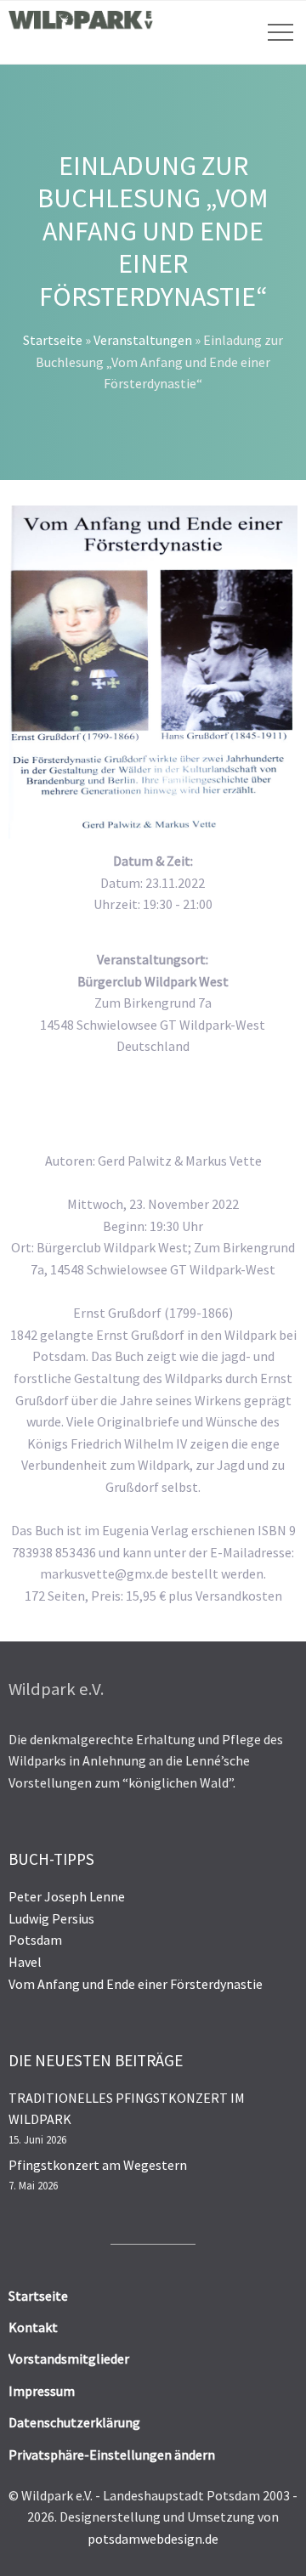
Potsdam (35, 1940)
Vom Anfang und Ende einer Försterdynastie (136, 1984)
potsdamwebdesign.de (153, 2539)
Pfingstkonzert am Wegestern (98, 2165)
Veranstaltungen (143, 340)
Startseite (53, 340)
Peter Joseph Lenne (67, 1896)
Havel (25, 1962)
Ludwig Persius (51, 1918)
